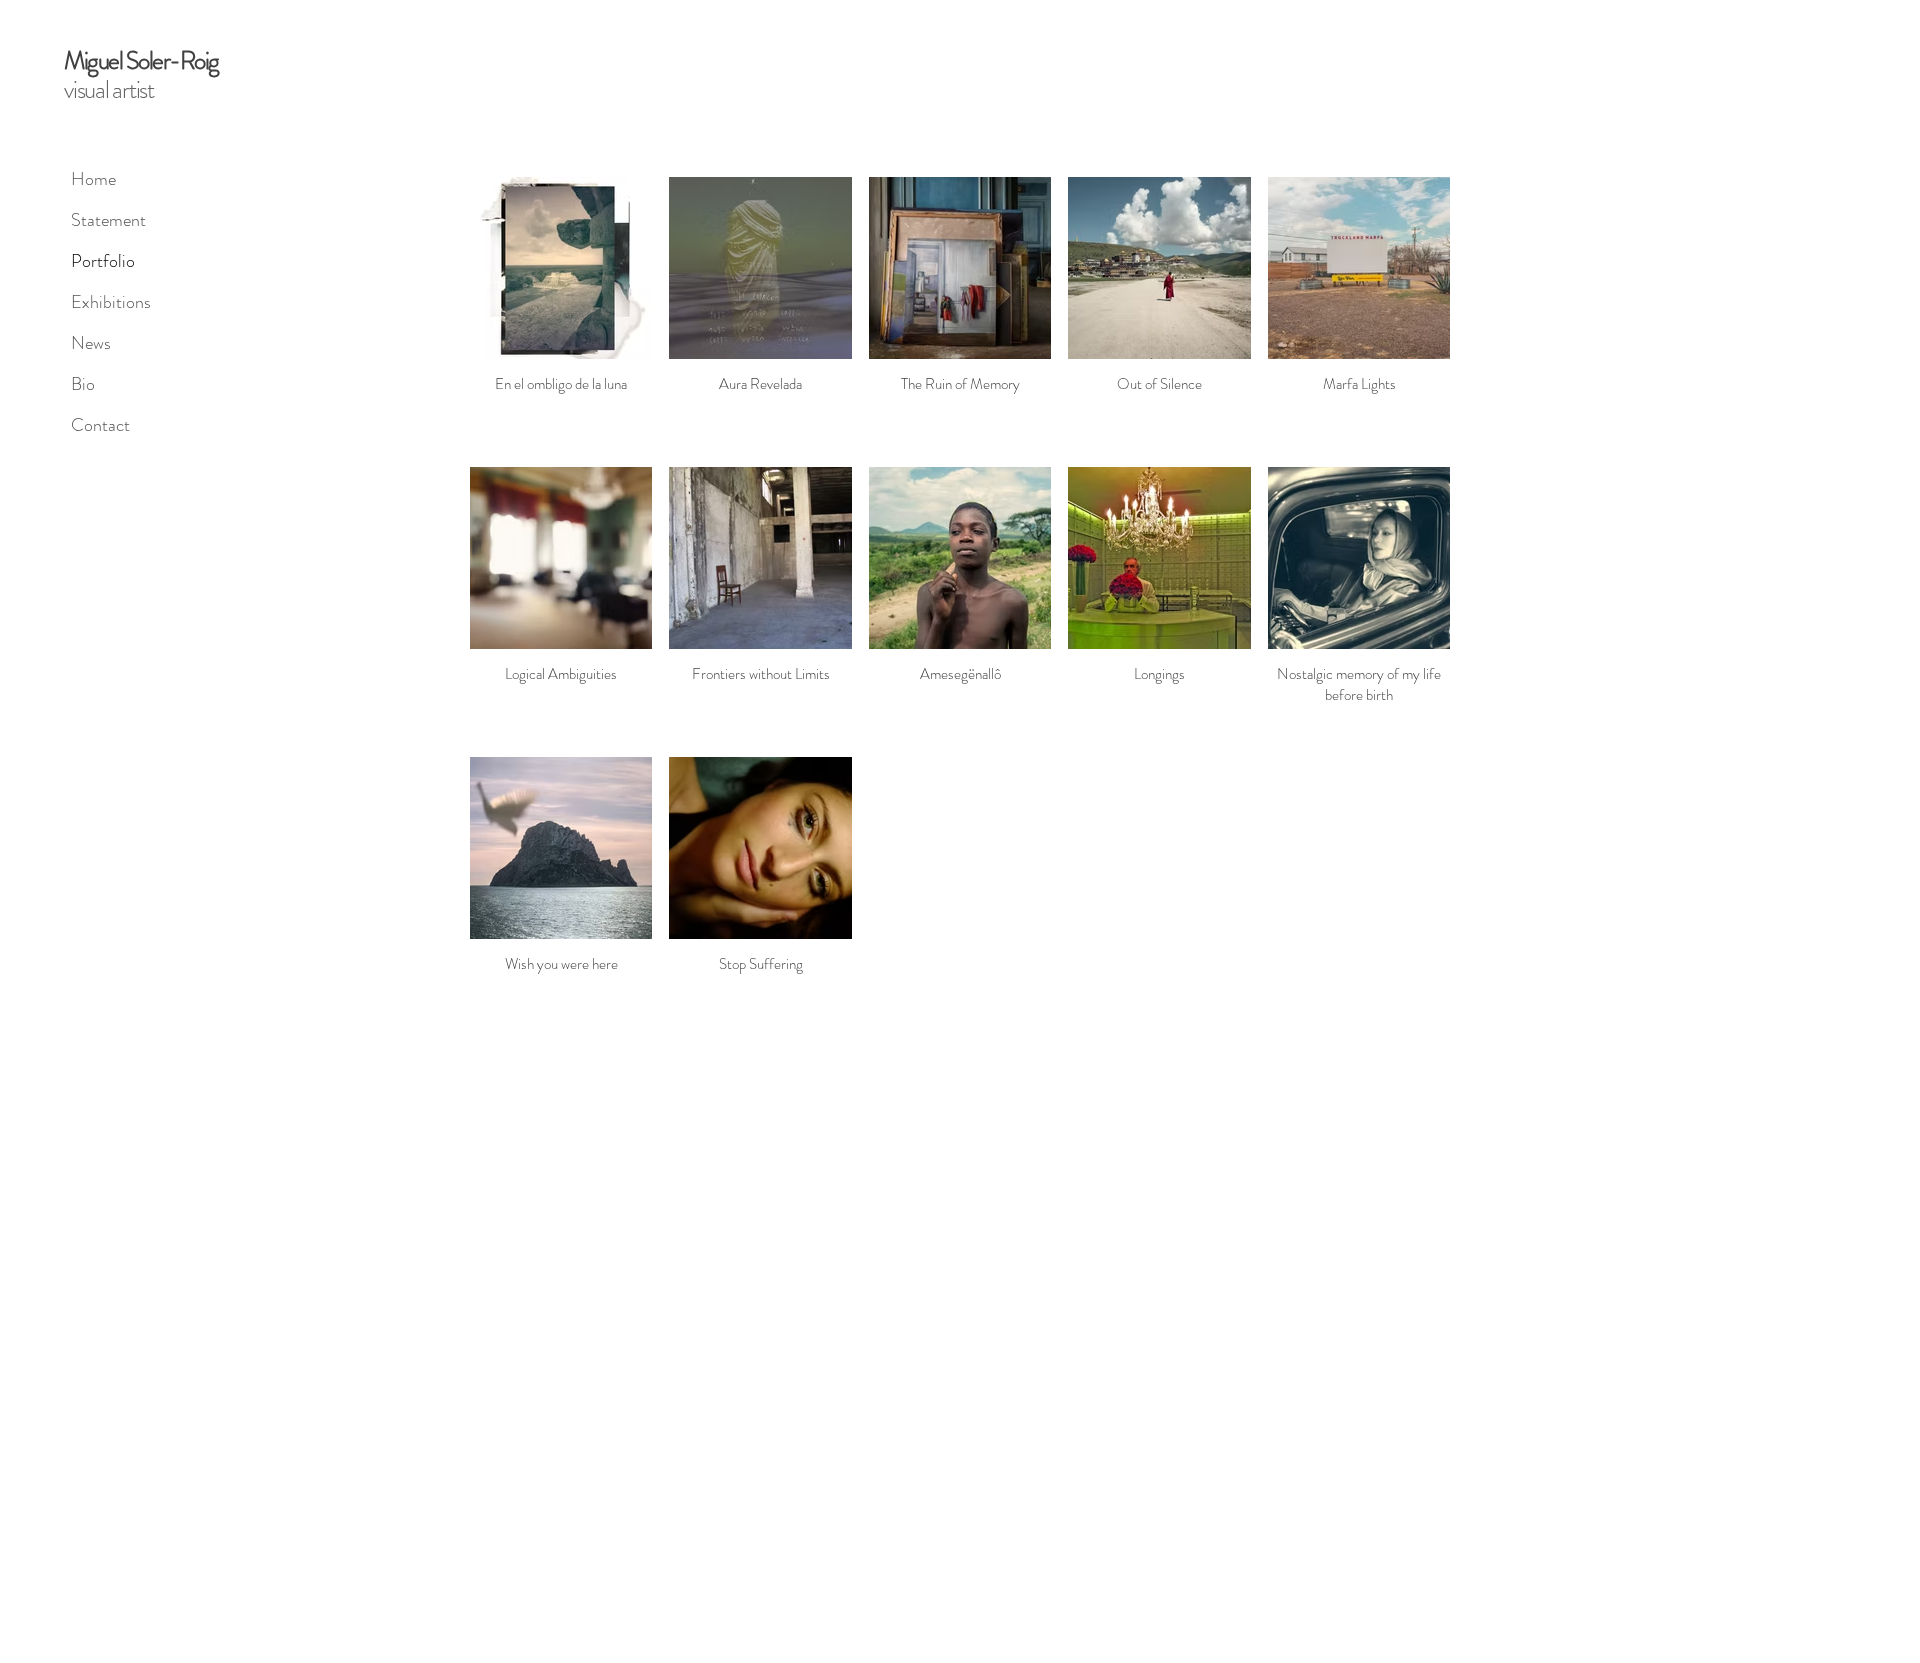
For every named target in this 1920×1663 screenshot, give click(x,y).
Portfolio (103, 261)
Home (93, 179)
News (91, 343)
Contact (100, 425)
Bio (83, 384)
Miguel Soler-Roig (141, 61)
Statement (108, 220)
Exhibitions (111, 302)
